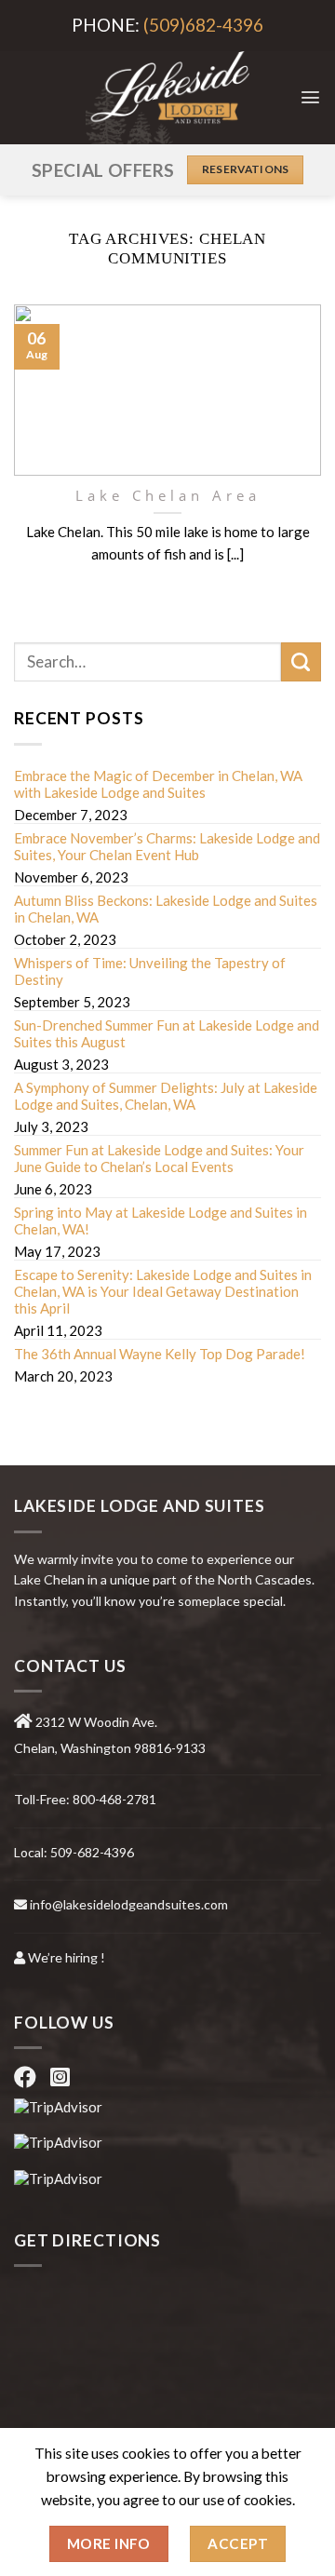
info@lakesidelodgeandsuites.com (129, 1904)
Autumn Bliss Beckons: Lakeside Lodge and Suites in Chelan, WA (166, 909)
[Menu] (310, 97)
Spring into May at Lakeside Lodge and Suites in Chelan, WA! (161, 1221)
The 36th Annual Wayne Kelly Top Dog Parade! (160, 1354)
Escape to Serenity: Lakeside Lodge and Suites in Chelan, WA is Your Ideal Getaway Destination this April (163, 1291)
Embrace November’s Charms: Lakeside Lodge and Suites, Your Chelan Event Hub (167, 846)
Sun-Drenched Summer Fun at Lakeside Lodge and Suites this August (167, 1033)
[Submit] (301, 662)
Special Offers (103, 170)
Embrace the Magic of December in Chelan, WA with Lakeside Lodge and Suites (158, 784)
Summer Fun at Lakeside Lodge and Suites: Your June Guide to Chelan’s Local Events (159, 1158)
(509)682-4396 (203, 25)
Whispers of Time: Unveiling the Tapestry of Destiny (150, 971)
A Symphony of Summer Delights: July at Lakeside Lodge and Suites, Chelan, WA (166, 1096)
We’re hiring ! (67, 1957)
